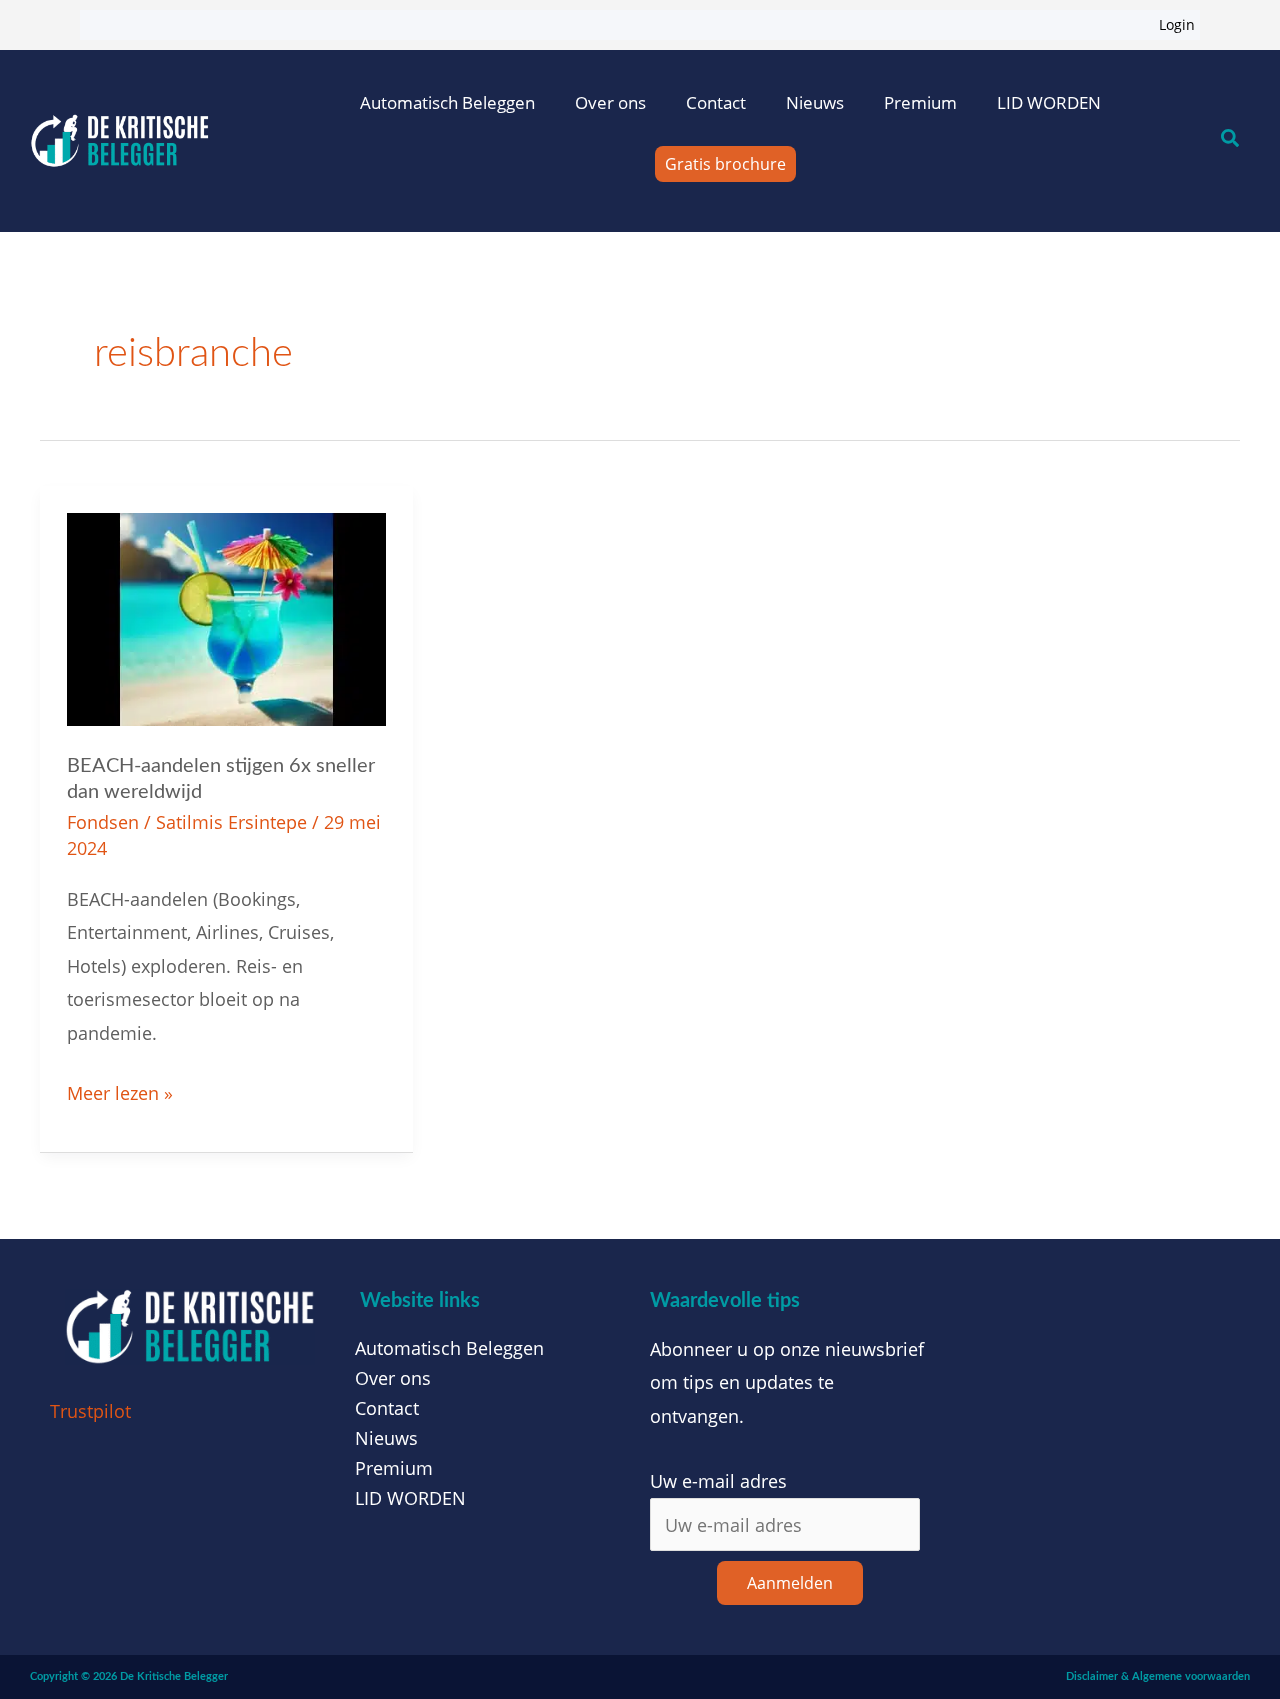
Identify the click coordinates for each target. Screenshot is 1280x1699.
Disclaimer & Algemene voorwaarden (1158, 1676)
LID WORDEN (1049, 102)
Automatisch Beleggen (447, 102)
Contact (716, 102)
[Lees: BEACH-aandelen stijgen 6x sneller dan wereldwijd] (226, 617)
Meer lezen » (120, 1091)
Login (1177, 24)
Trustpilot (90, 1411)
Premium (920, 102)
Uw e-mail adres (718, 1481)
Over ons (610, 102)
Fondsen (103, 822)
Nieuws (815, 102)
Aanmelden (790, 1583)
